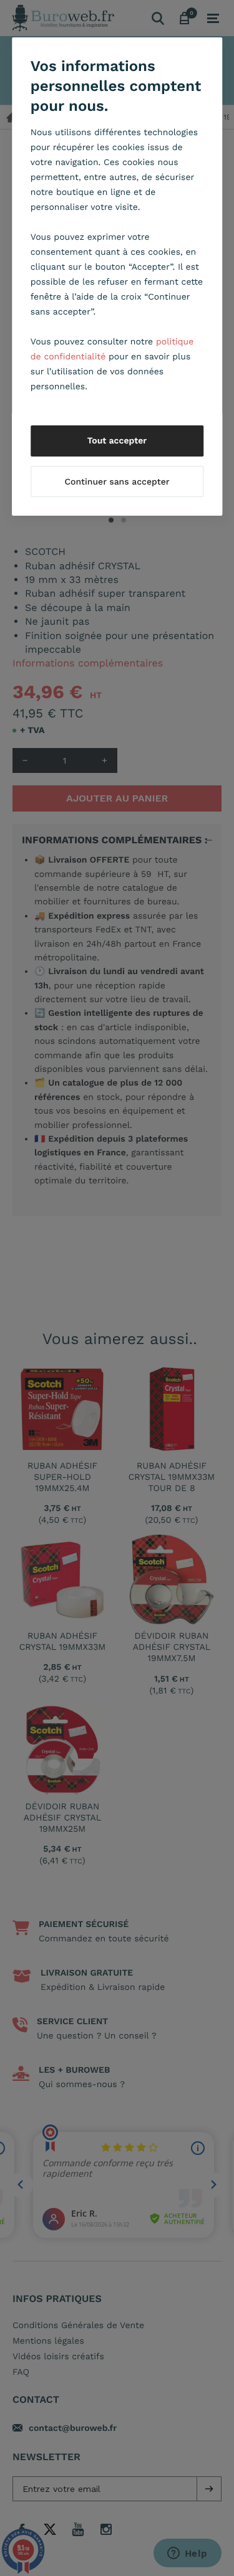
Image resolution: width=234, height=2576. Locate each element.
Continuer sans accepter (117, 482)
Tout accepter (117, 441)
